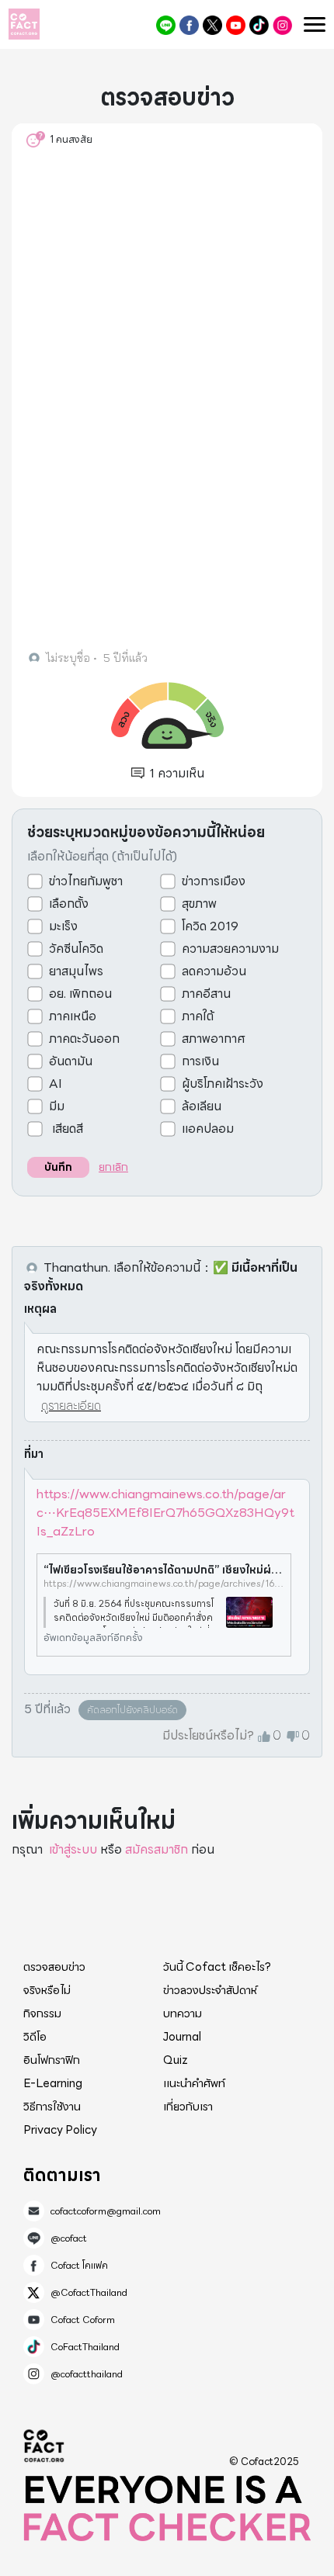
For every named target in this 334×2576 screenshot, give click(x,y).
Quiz (176, 2060)
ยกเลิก (113, 1167)
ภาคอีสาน (206, 994)
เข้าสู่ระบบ (73, 1849)
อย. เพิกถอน (80, 994)
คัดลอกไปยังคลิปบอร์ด (132, 1710)
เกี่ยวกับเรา (188, 2107)
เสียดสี (66, 1129)
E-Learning (53, 2083)
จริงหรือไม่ (47, 1990)
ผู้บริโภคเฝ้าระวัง (223, 1084)
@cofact (166, 25)
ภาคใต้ (198, 1016)
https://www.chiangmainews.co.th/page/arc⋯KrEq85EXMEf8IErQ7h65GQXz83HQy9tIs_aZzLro (165, 1513)
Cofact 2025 (44, 2446)
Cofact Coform (236, 25)
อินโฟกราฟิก (52, 2060)
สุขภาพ (199, 904)
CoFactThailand (259, 25)
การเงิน (200, 1061)
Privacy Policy (60, 2130)
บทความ (183, 2013)
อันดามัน (71, 1061)
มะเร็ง (63, 926)
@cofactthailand (282, 25)
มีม (57, 1106)
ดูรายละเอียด (71, 1406)
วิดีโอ (35, 2037)
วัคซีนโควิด (76, 949)
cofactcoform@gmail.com (106, 2211)
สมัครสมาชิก (157, 1849)
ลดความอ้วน (214, 971)
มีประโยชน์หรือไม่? (208, 1736)
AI (56, 1084)
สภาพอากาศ (214, 1039)
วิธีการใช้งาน (52, 2107)
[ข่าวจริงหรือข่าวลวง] (24, 24)
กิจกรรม (42, 2013)
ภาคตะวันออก (84, 1039)
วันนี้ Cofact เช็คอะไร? (217, 1967)
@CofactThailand (212, 25)
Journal (182, 2037)
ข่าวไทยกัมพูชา (86, 881)
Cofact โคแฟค (189, 25)
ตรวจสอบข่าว (54, 1967)
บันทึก (58, 1167)
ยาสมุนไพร (76, 971)
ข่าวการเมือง (214, 881)
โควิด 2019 (210, 926)
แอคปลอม (208, 1129)
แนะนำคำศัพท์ (194, 2083)
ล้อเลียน (202, 1106)
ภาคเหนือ (73, 1016)
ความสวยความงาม (230, 949)
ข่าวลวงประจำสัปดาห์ (210, 1990)
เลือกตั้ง (69, 904)
